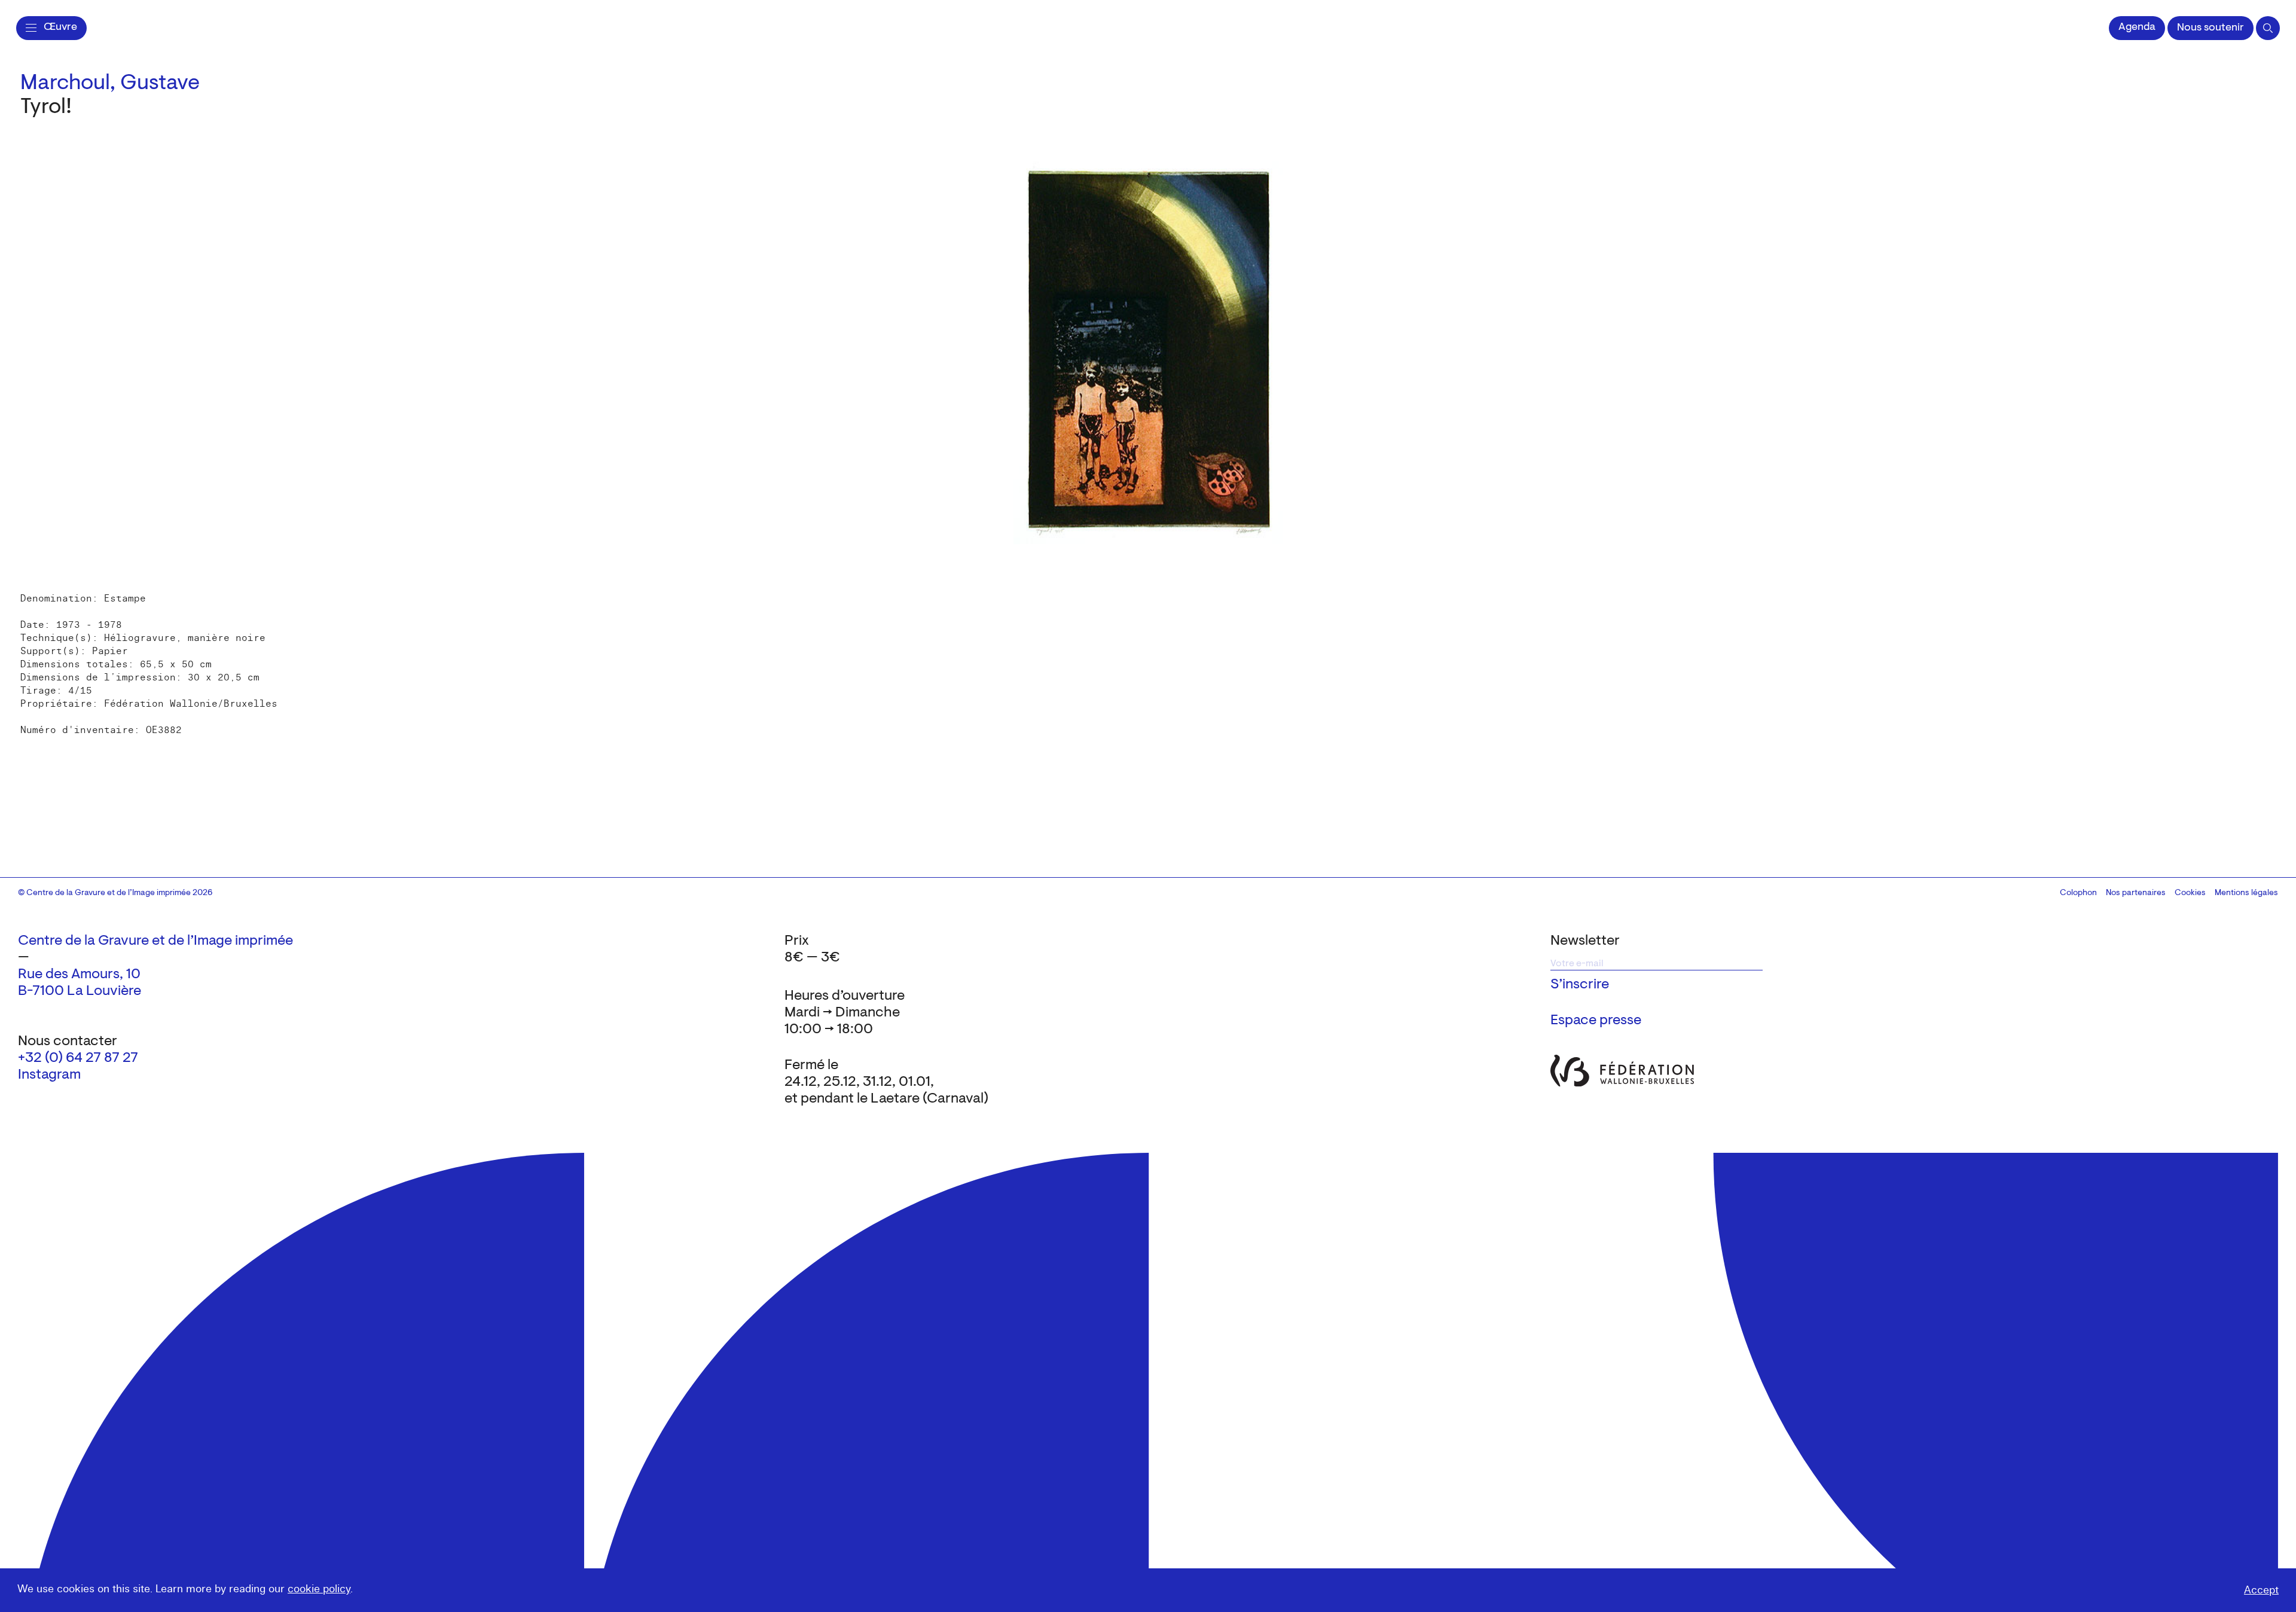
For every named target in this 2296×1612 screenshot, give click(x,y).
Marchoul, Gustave (110, 84)
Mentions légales (2246, 893)
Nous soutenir (2210, 28)
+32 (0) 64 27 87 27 (78, 1058)
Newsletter (1585, 941)
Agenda (2137, 28)
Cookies (2190, 893)
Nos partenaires (2136, 893)
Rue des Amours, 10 (79, 975)
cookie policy (319, 1589)
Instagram (49, 1075)
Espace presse (1596, 1021)
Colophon (2078, 893)
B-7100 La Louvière (80, 991)
